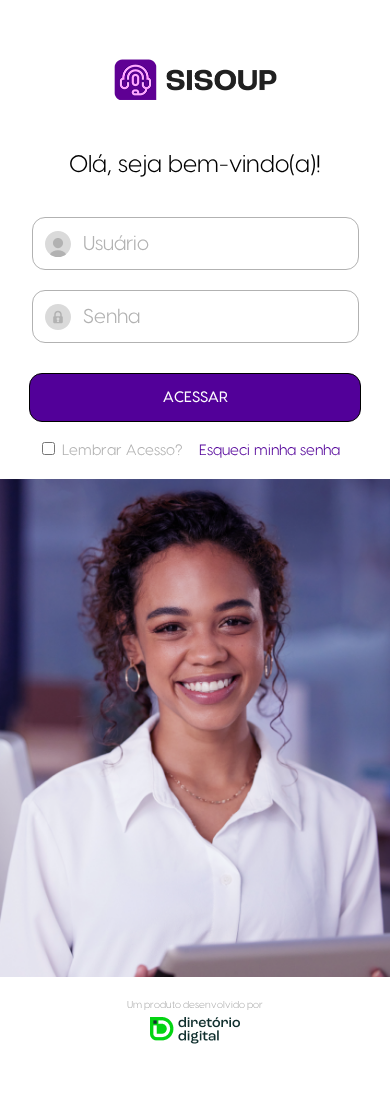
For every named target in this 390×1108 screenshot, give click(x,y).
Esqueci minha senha (269, 450)
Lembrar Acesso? (122, 450)
